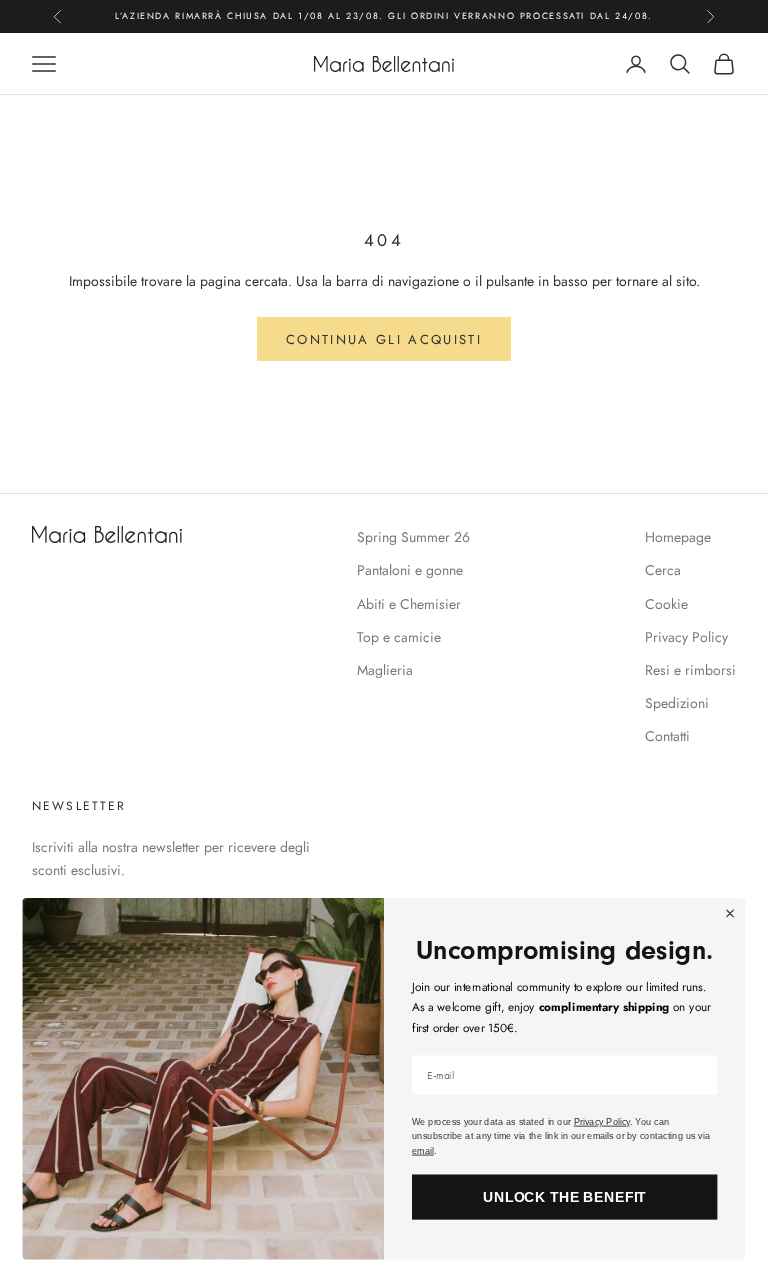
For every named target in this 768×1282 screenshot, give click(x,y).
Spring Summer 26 (413, 537)
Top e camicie (399, 637)
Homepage (678, 537)
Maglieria (385, 670)
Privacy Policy (686, 637)
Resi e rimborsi (690, 670)
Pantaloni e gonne (410, 570)
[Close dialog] (730, 913)
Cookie (666, 604)
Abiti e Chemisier (409, 604)
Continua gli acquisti (384, 339)
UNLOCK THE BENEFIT (565, 1196)
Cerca (663, 570)
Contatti (667, 736)
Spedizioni (677, 703)
